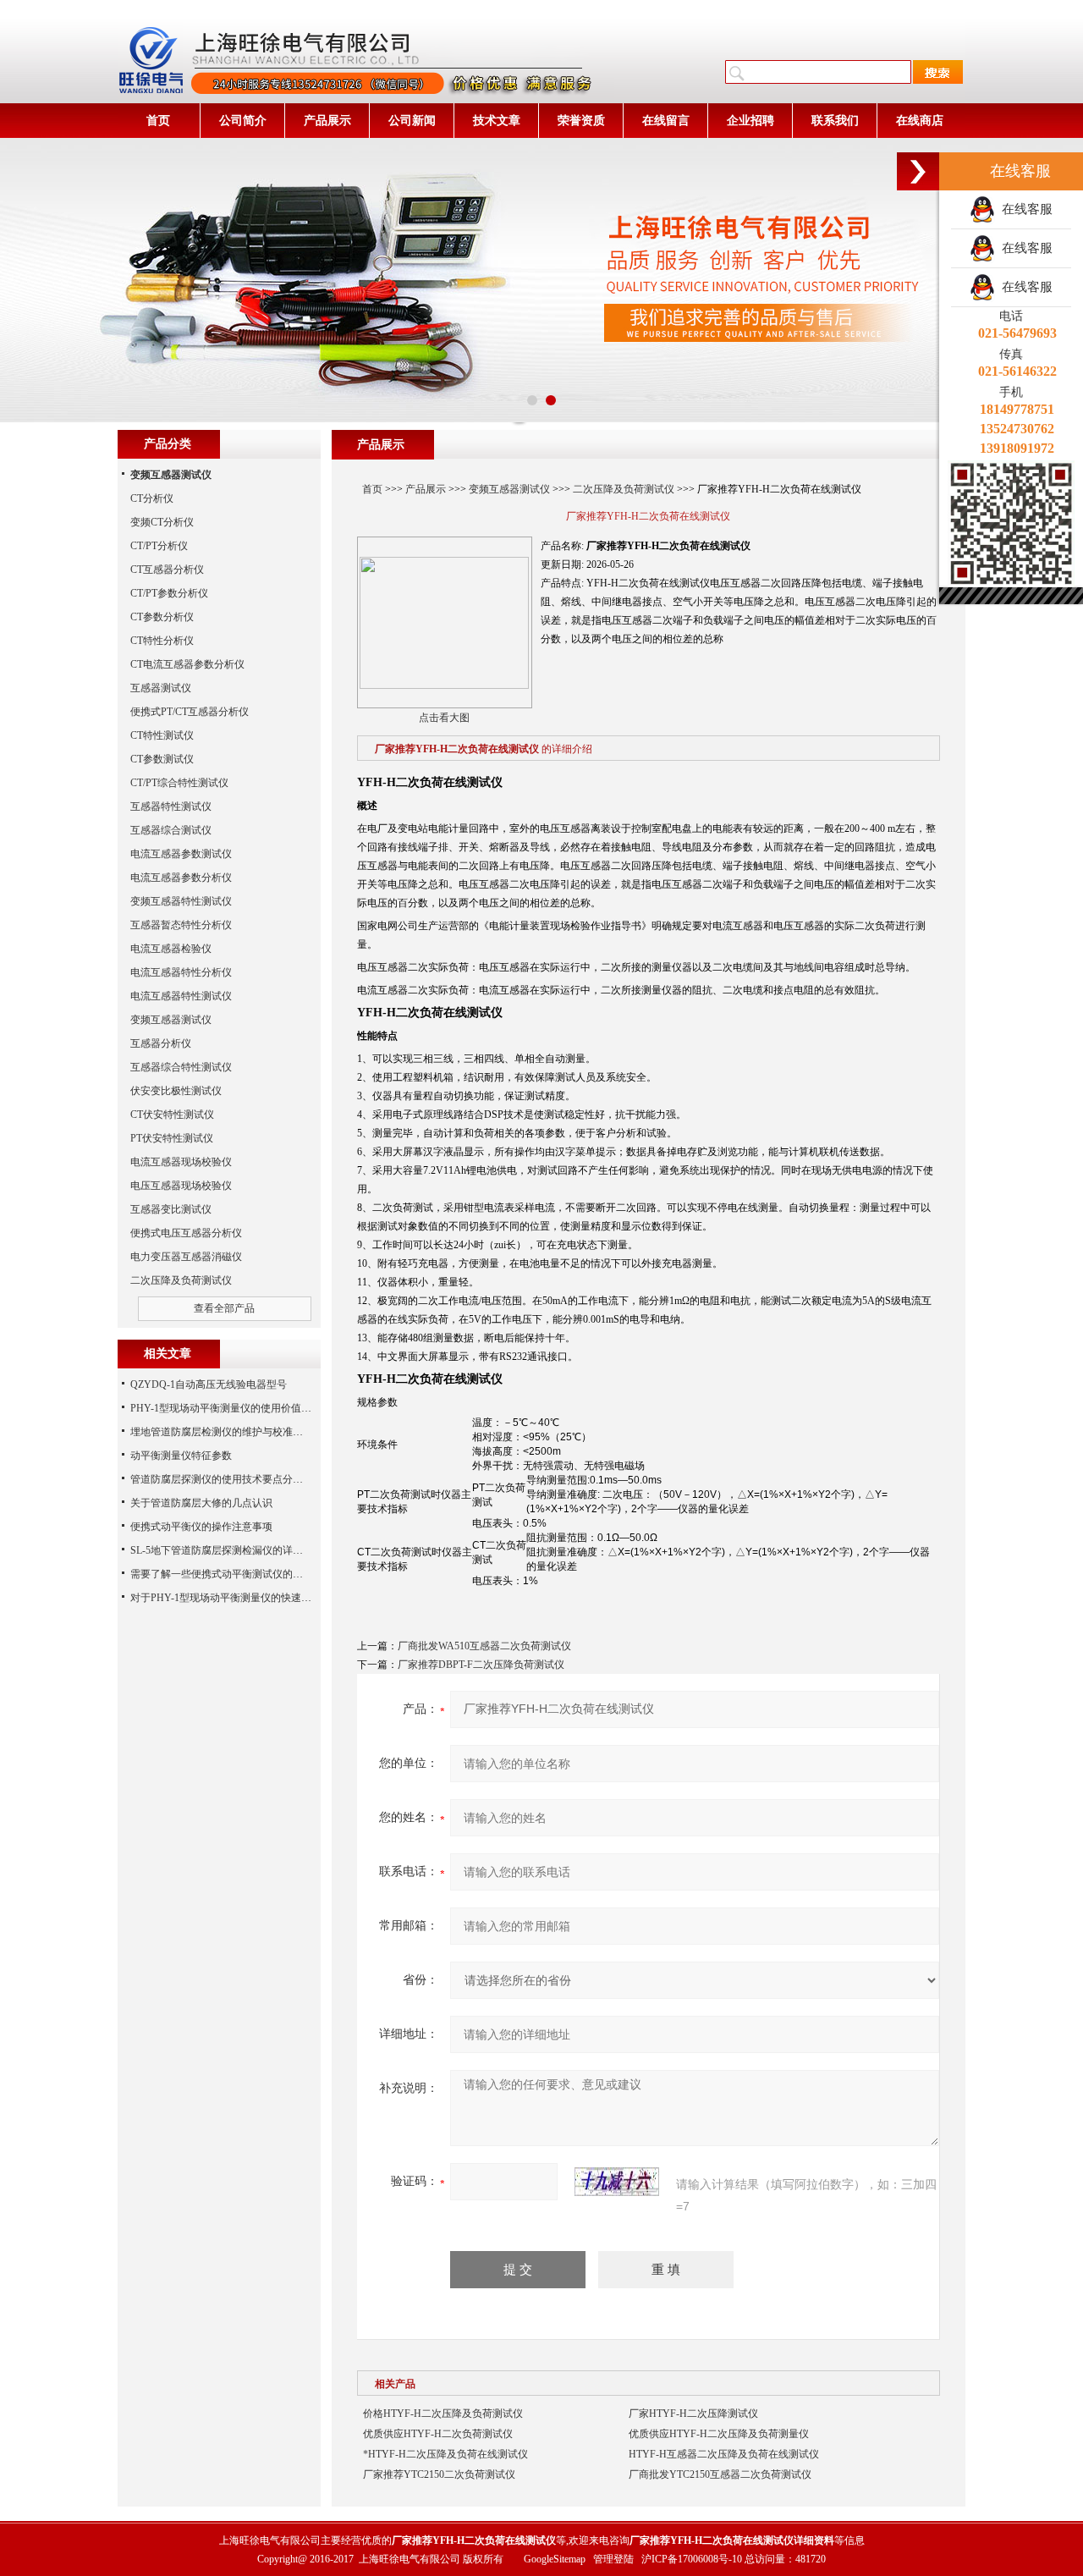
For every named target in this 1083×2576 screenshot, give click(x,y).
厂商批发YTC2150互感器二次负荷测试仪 (720, 2474)
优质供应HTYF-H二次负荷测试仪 (438, 2434)
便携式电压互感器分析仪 (186, 1233)
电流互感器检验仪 (171, 949)
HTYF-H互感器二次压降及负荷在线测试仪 (724, 2454)
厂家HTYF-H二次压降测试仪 (693, 2414)
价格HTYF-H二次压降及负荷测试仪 (443, 2414)
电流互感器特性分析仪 (181, 972)
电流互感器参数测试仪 (181, 854)
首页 (158, 121)
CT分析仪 (152, 498)
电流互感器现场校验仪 (181, 1162)
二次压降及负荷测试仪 (624, 489)
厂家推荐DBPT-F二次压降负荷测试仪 (481, 1665)
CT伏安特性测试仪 (172, 1115)
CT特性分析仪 (162, 641)
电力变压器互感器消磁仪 (186, 1257)
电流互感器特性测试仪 (181, 996)
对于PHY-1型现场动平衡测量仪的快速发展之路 (236, 1598)
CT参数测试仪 (162, 759)
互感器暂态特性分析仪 (181, 925)
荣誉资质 (581, 121)
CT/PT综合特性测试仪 (179, 783)
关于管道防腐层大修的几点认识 (201, 1503)
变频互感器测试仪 (509, 489)
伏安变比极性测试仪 (176, 1091)
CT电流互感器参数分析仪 (187, 664)
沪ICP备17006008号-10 (692, 2559)
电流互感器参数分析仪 (181, 878)
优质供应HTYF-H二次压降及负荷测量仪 (719, 2434)
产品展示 (327, 121)
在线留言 (666, 121)
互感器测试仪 (161, 688)
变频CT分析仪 (162, 522)
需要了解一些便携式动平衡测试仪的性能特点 (232, 1574)
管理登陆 (613, 2559)
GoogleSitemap (555, 2559)
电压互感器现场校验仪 (181, 1186)
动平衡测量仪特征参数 (181, 1456)
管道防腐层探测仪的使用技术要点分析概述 (227, 1479)
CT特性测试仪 (162, 735)
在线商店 (920, 121)
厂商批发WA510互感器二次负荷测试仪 (484, 1646)
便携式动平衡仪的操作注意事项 (201, 1527)
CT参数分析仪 (162, 617)
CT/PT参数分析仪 (169, 593)
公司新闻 (412, 121)
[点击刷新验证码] (617, 2182)
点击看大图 (444, 718)
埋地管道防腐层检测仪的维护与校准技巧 (222, 1432)
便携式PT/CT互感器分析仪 (190, 712)
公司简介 (243, 121)
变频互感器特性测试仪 (181, 901)
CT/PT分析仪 (159, 546)
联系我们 (835, 121)
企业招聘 (750, 121)
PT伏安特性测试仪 (172, 1138)
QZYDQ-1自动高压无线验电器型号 (209, 1384)
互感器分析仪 (161, 1043)
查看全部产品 (224, 1308)
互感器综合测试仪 (171, 830)
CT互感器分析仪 (167, 570)
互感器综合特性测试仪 (181, 1067)
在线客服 (1024, 209)
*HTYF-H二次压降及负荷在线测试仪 (445, 2454)
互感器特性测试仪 (171, 806)
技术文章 (497, 121)
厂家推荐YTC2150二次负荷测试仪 (439, 2474)
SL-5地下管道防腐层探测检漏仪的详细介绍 (227, 1550)
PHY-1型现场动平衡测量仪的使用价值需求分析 (236, 1408)
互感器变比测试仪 (171, 1209)
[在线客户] (918, 171)
